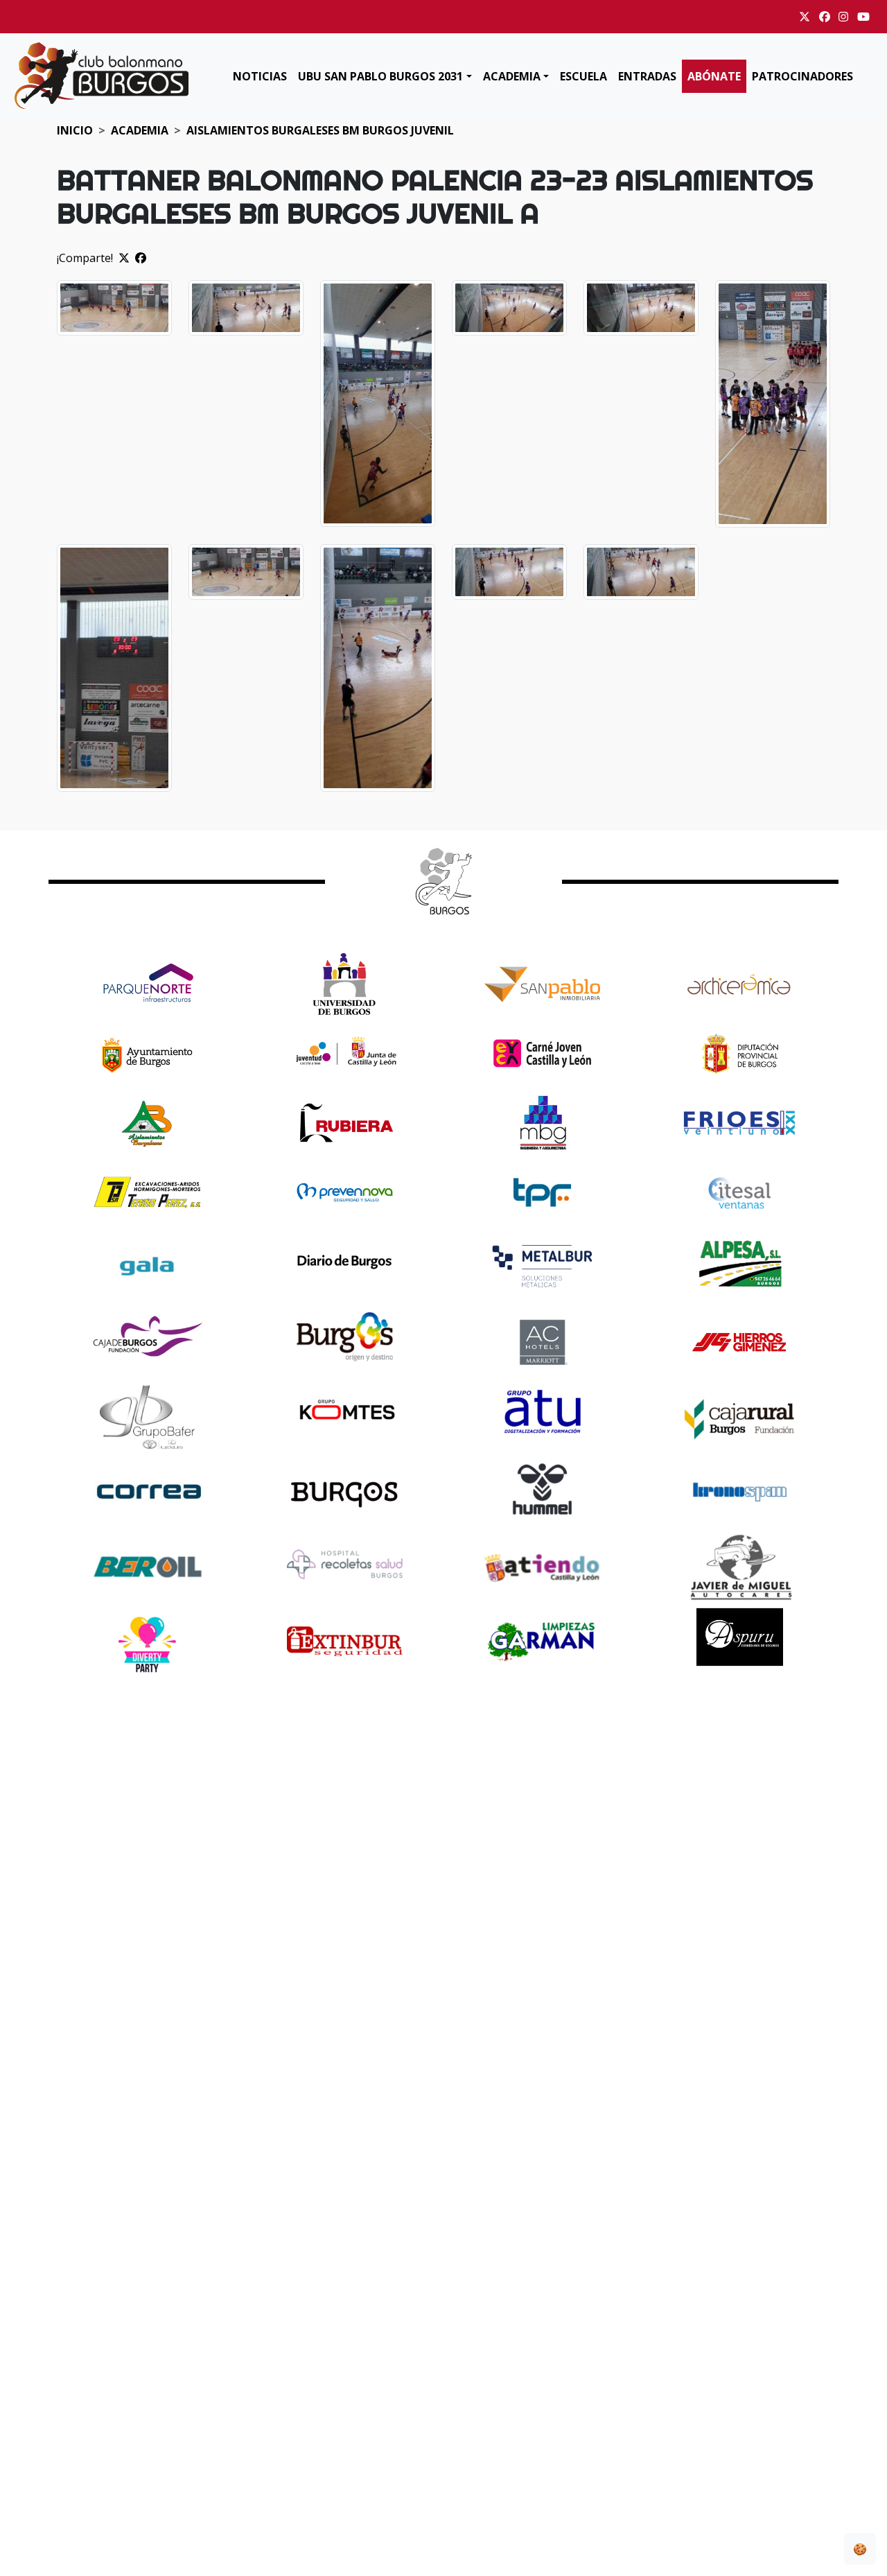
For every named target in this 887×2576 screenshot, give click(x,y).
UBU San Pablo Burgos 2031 (380, 76)
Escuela (583, 76)
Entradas (647, 76)
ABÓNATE (714, 76)
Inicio (75, 130)
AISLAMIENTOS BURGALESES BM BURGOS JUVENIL (320, 130)
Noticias (260, 76)
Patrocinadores (802, 76)
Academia (512, 76)
